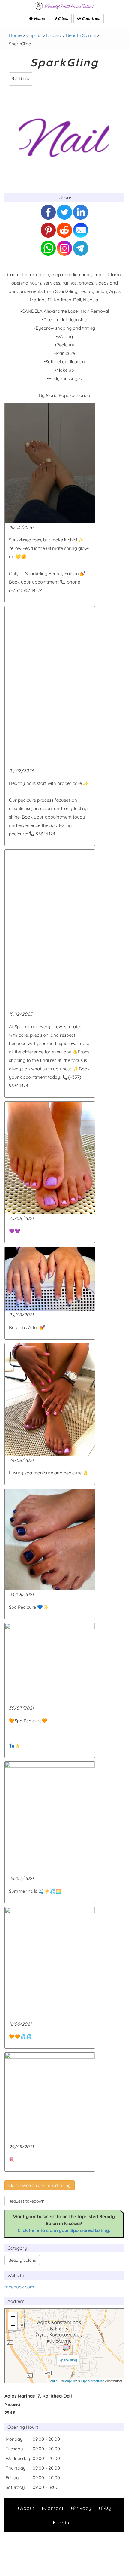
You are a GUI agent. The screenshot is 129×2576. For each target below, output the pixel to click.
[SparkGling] (66, 2348)
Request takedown (26, 2201)
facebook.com (19, 2287)
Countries (90, 18)
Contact (54, 2508)
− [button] (13, 2326)
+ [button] (13, 2317)
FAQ (106, 2508)
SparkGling (68, 2360)
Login (62, 2523)
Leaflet (54, 2381)
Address (22, 79)
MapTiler (71, 2381)
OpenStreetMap (93, 2381)
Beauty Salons (81, 35)
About (27, 2508)
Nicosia (54, 35)
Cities (62, 18)
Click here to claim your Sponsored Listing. (64, 2230)
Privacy (82, 2508)
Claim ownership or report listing (40, 2185)
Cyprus (34, 35)
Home (39, 18)
